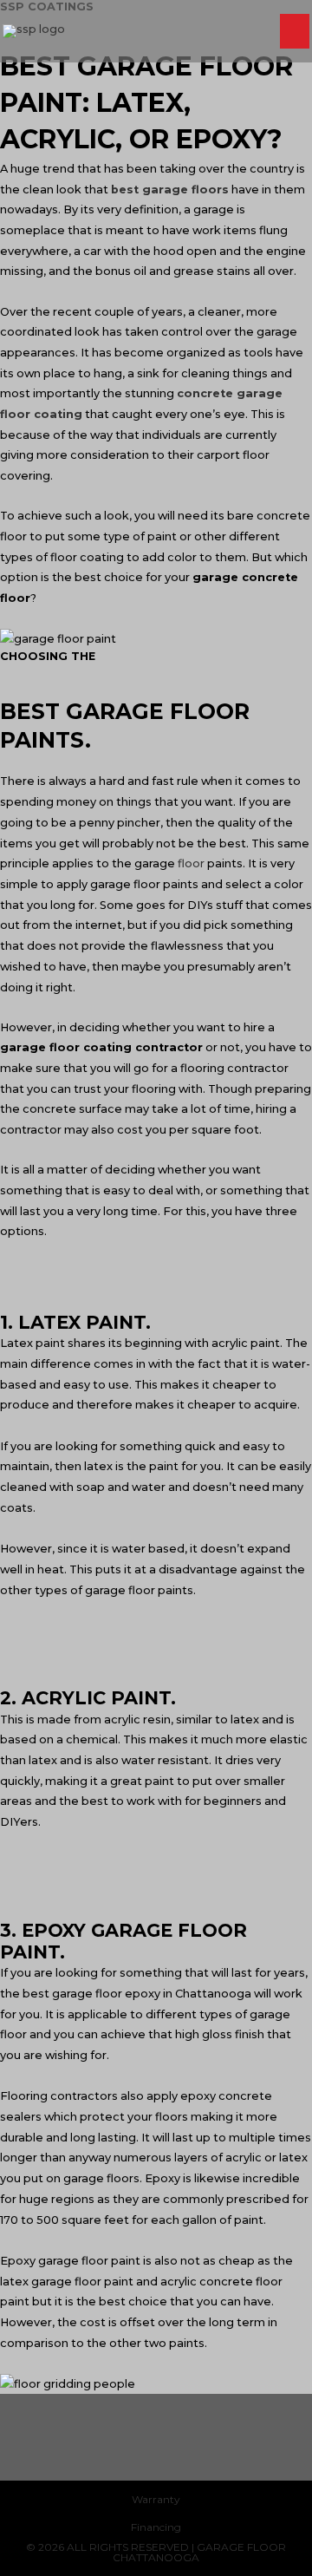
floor (191, 863)
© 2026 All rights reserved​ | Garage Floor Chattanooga (156, 2552)
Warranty (156, 2499)
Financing (156, 2527)
